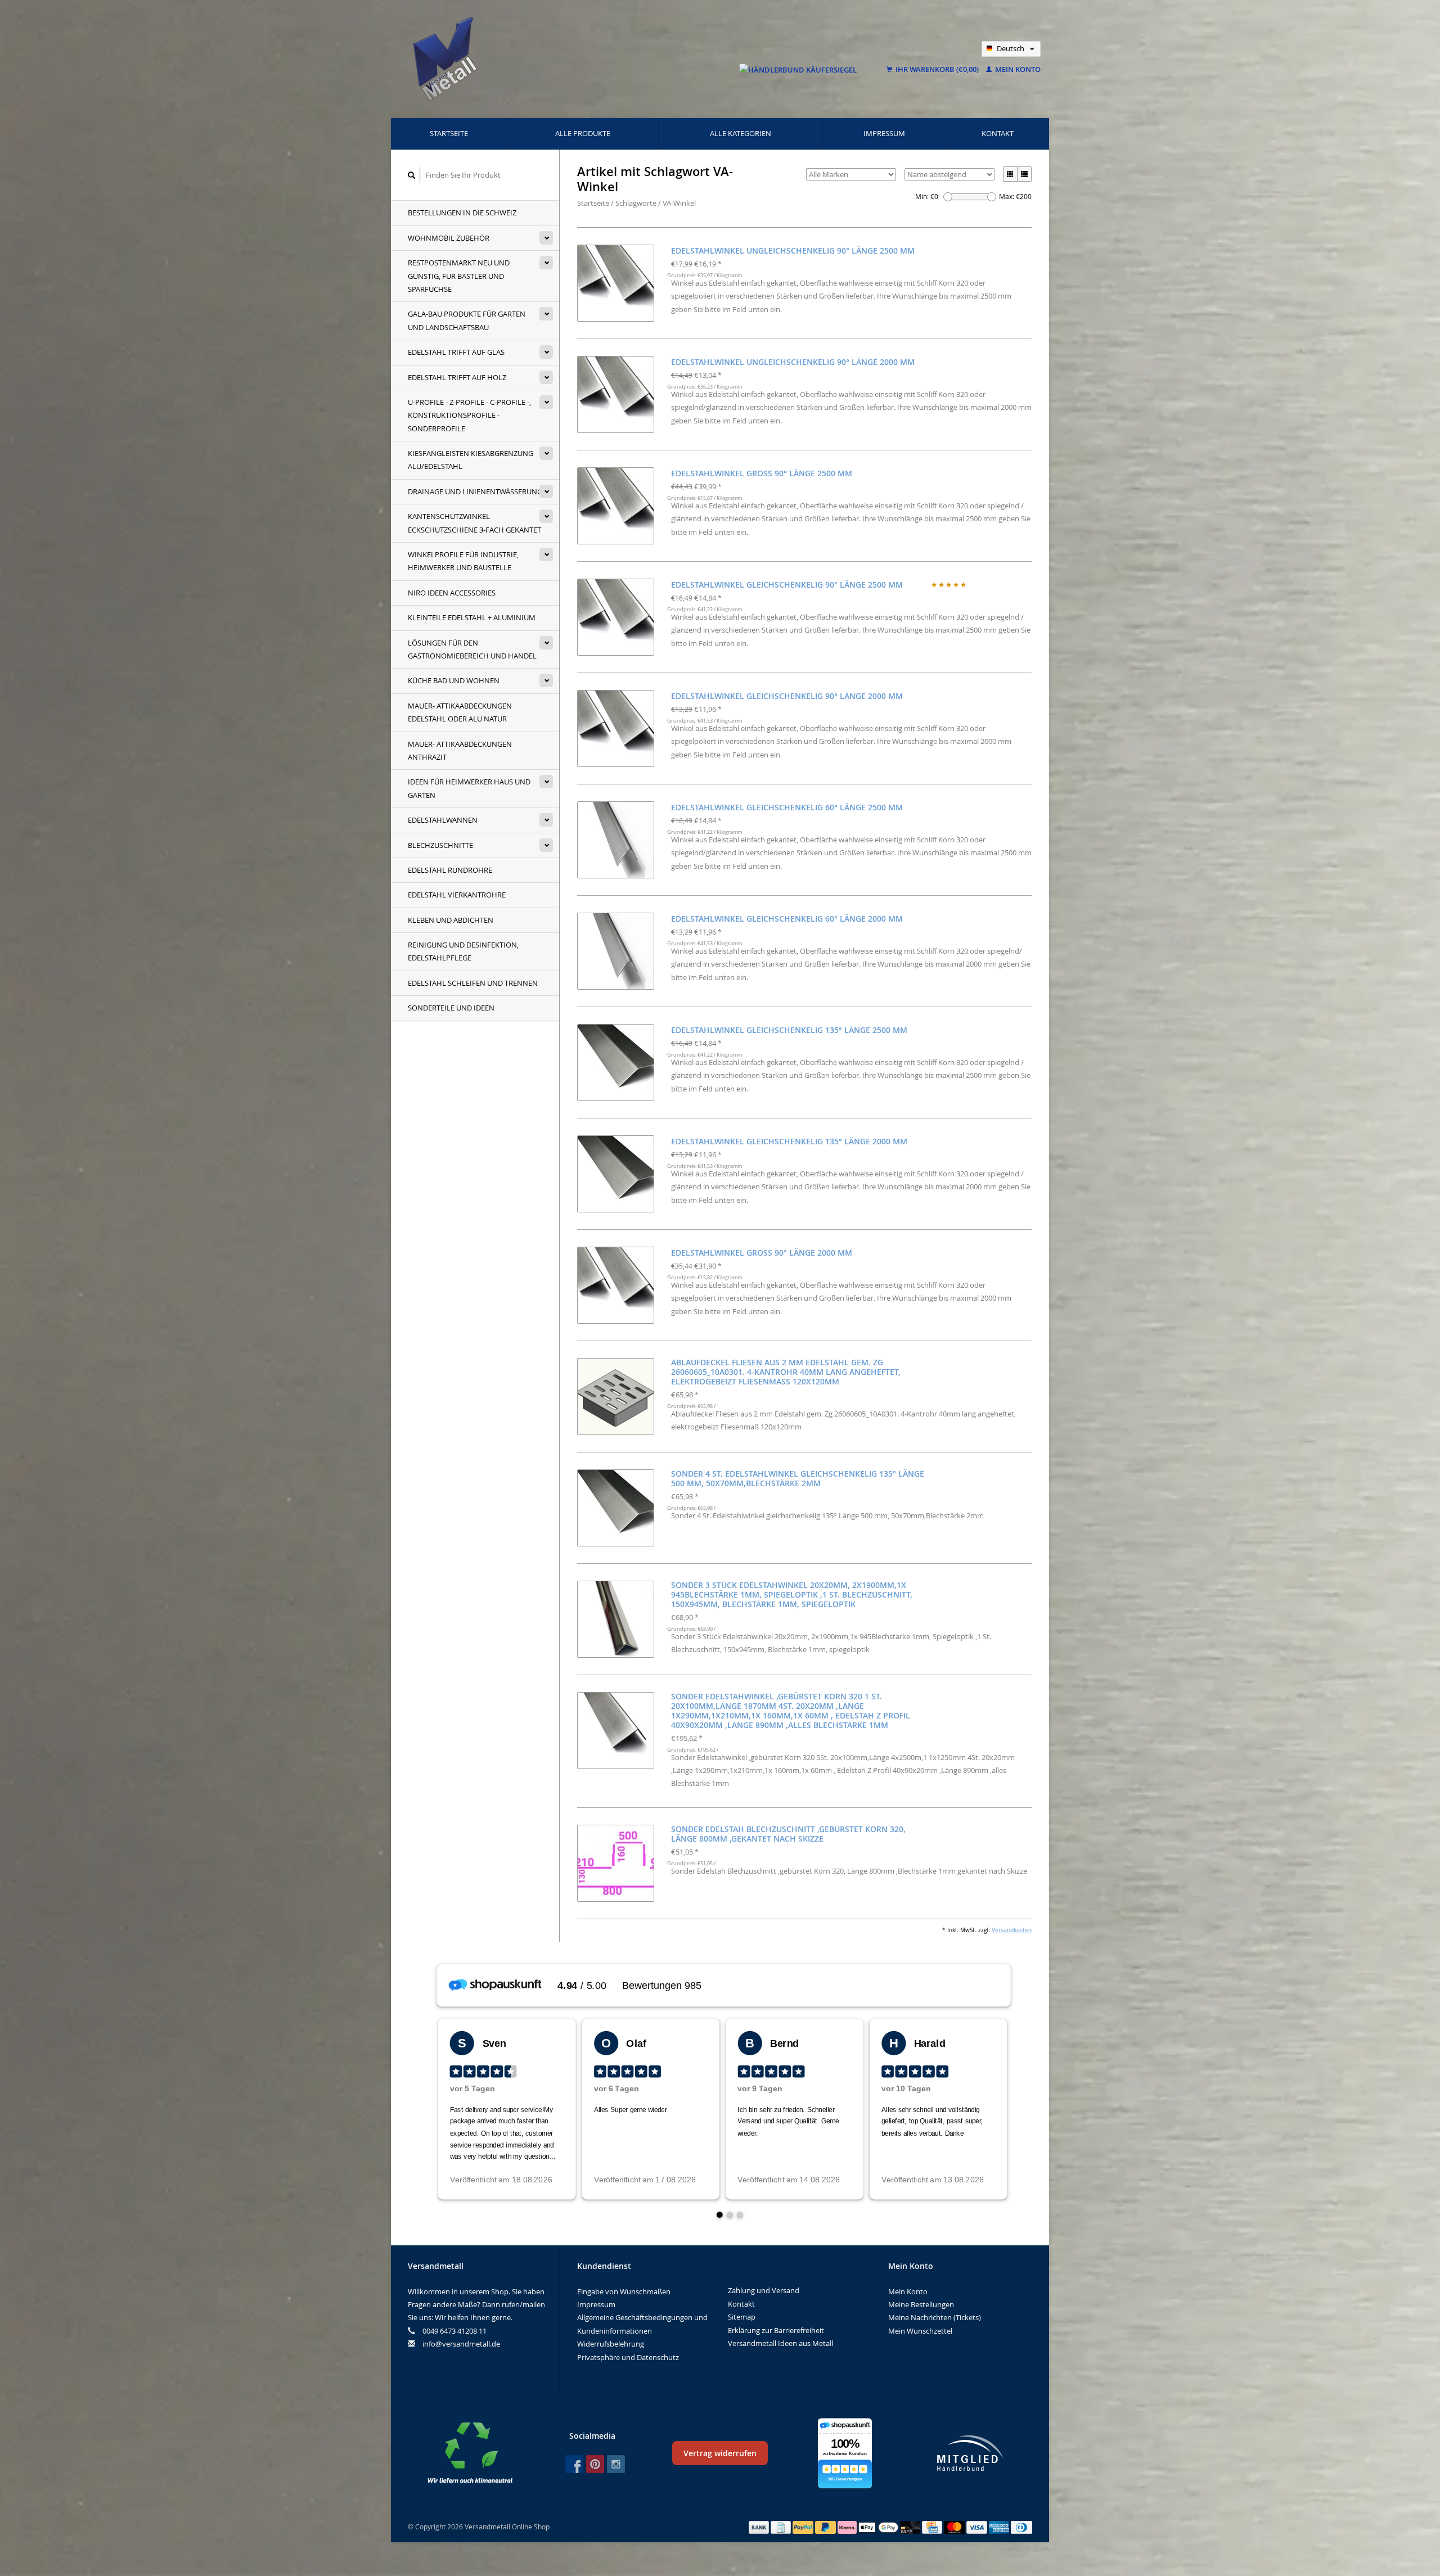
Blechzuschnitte (440, 845)
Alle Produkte (583, 133)
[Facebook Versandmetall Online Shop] (574, 2464)
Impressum (884, 133)
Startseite (449, 133)
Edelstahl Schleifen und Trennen (473, 983)
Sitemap (742, 2317)
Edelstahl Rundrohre (450, 870)
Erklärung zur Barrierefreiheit (776, 2330)
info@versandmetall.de (461, 2344)
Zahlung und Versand (764, 2290)
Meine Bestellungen (921, 2304)
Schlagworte (636, 203)
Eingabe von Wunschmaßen (624, 2291)
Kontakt (998, 133)
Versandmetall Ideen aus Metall (780, 2343)
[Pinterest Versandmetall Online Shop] (595, 2464)
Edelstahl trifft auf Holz (457, 377)
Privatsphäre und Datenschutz (628, 2357)
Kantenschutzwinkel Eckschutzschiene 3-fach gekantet (474, 523)
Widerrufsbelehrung (611, 2344)
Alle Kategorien (741, 133)
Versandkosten (1012, 1930)
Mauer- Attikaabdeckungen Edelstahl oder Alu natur (460, 712)
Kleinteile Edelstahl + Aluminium (472, 617)
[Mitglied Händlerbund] (970, 2453)
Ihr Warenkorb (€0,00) (937, 69)
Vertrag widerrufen (720, 2453)
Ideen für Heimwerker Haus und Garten (469, 788)
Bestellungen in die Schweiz (462, 213)
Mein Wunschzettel (920, 2331)
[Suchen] (412, 175)
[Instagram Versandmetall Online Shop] (616, 2464)
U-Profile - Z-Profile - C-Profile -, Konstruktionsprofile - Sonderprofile (469, 415)
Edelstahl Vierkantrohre (457, 895)
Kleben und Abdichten (451, 920)
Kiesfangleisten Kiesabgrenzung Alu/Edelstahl (471, 460)
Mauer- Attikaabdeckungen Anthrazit (460, 750)
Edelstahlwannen (443, 820)
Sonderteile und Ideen (451, 1008)
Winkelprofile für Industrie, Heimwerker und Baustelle (463, 561)
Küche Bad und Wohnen (454, 680)
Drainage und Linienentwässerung (475, 491)
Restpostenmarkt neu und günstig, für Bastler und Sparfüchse (459, 276)
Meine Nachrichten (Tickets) (935, 2317)
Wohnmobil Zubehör (449, 238)
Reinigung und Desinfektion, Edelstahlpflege (463, 951)
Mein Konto (1017, 69)
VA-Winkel (679, 203)
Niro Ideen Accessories (452, 593)
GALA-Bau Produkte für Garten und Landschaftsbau (467, 320)
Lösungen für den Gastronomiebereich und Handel (472, 649)
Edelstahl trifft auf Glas (456, 352)
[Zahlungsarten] (760, 2527)
